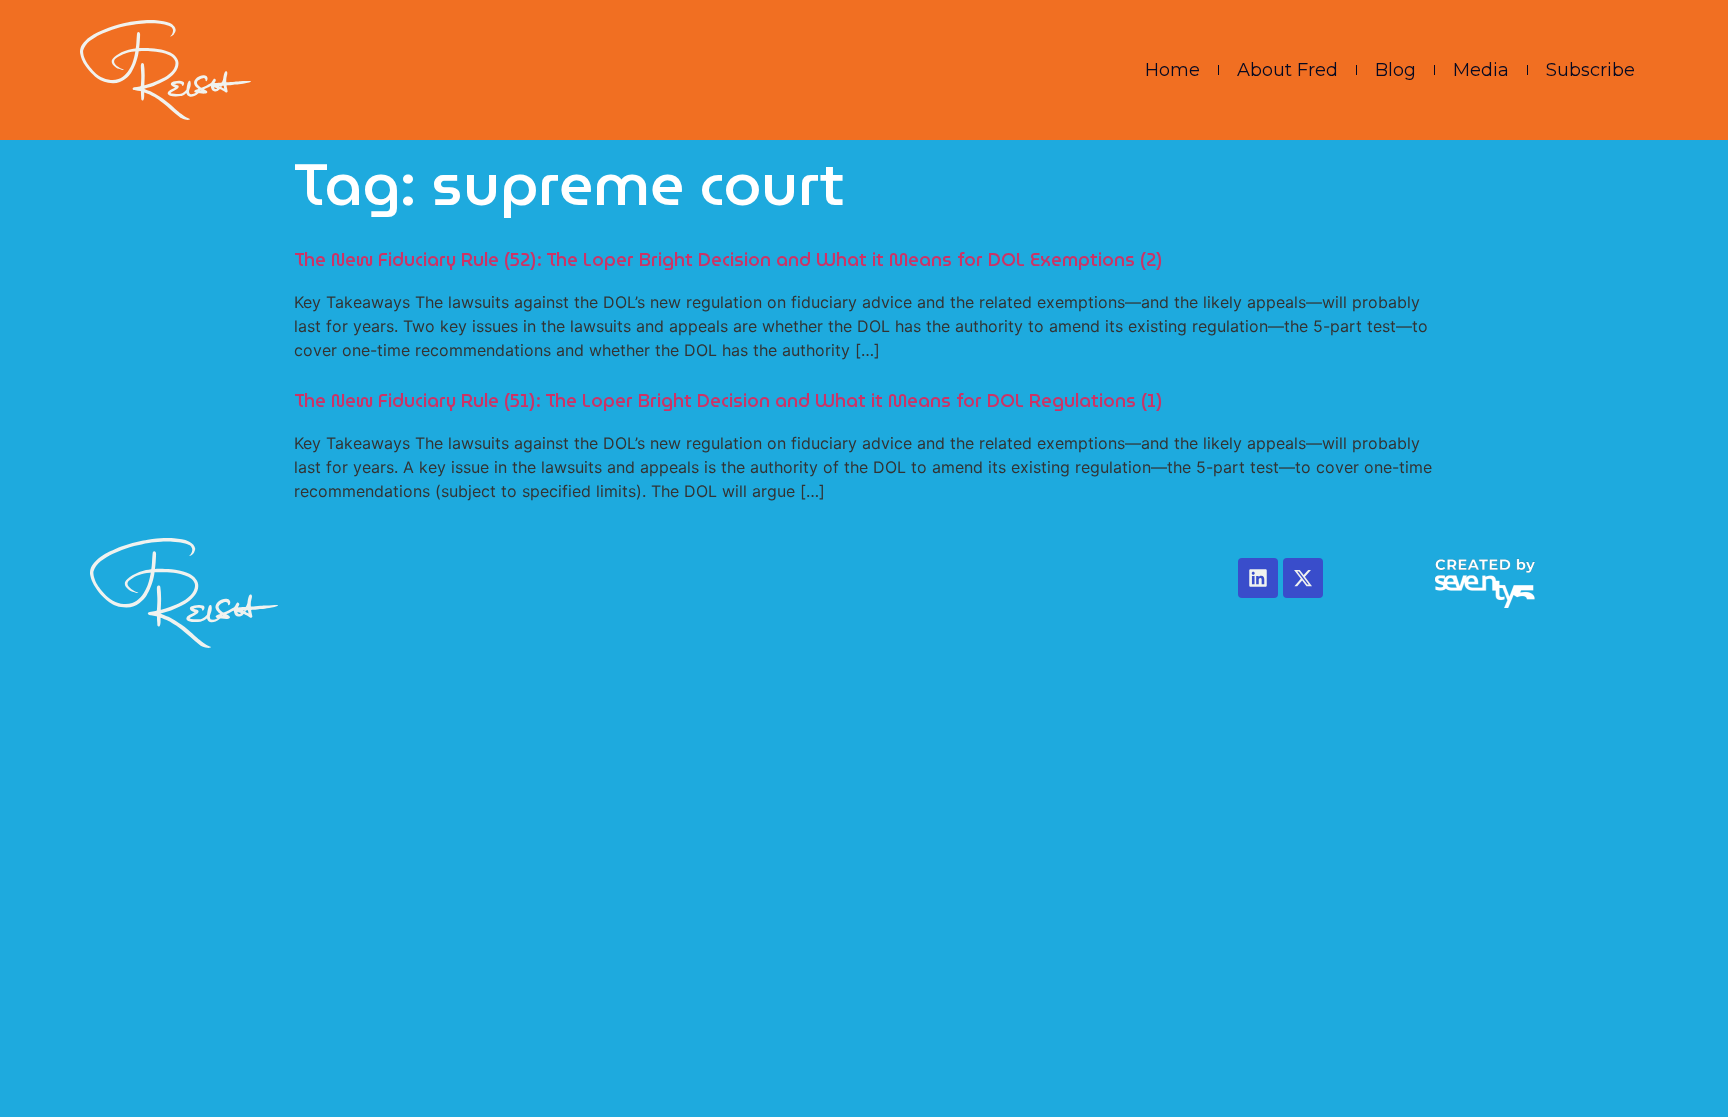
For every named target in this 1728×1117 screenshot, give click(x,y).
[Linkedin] (1258, 578)
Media (1481, 70)
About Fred (1287, 70)
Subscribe (1590, 70)
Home (1172, 70)
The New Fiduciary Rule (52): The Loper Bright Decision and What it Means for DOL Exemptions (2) (728, 259)
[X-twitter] (1303, 578)
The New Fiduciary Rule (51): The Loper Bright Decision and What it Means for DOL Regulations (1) (728, 400)
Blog (1395, 70)
